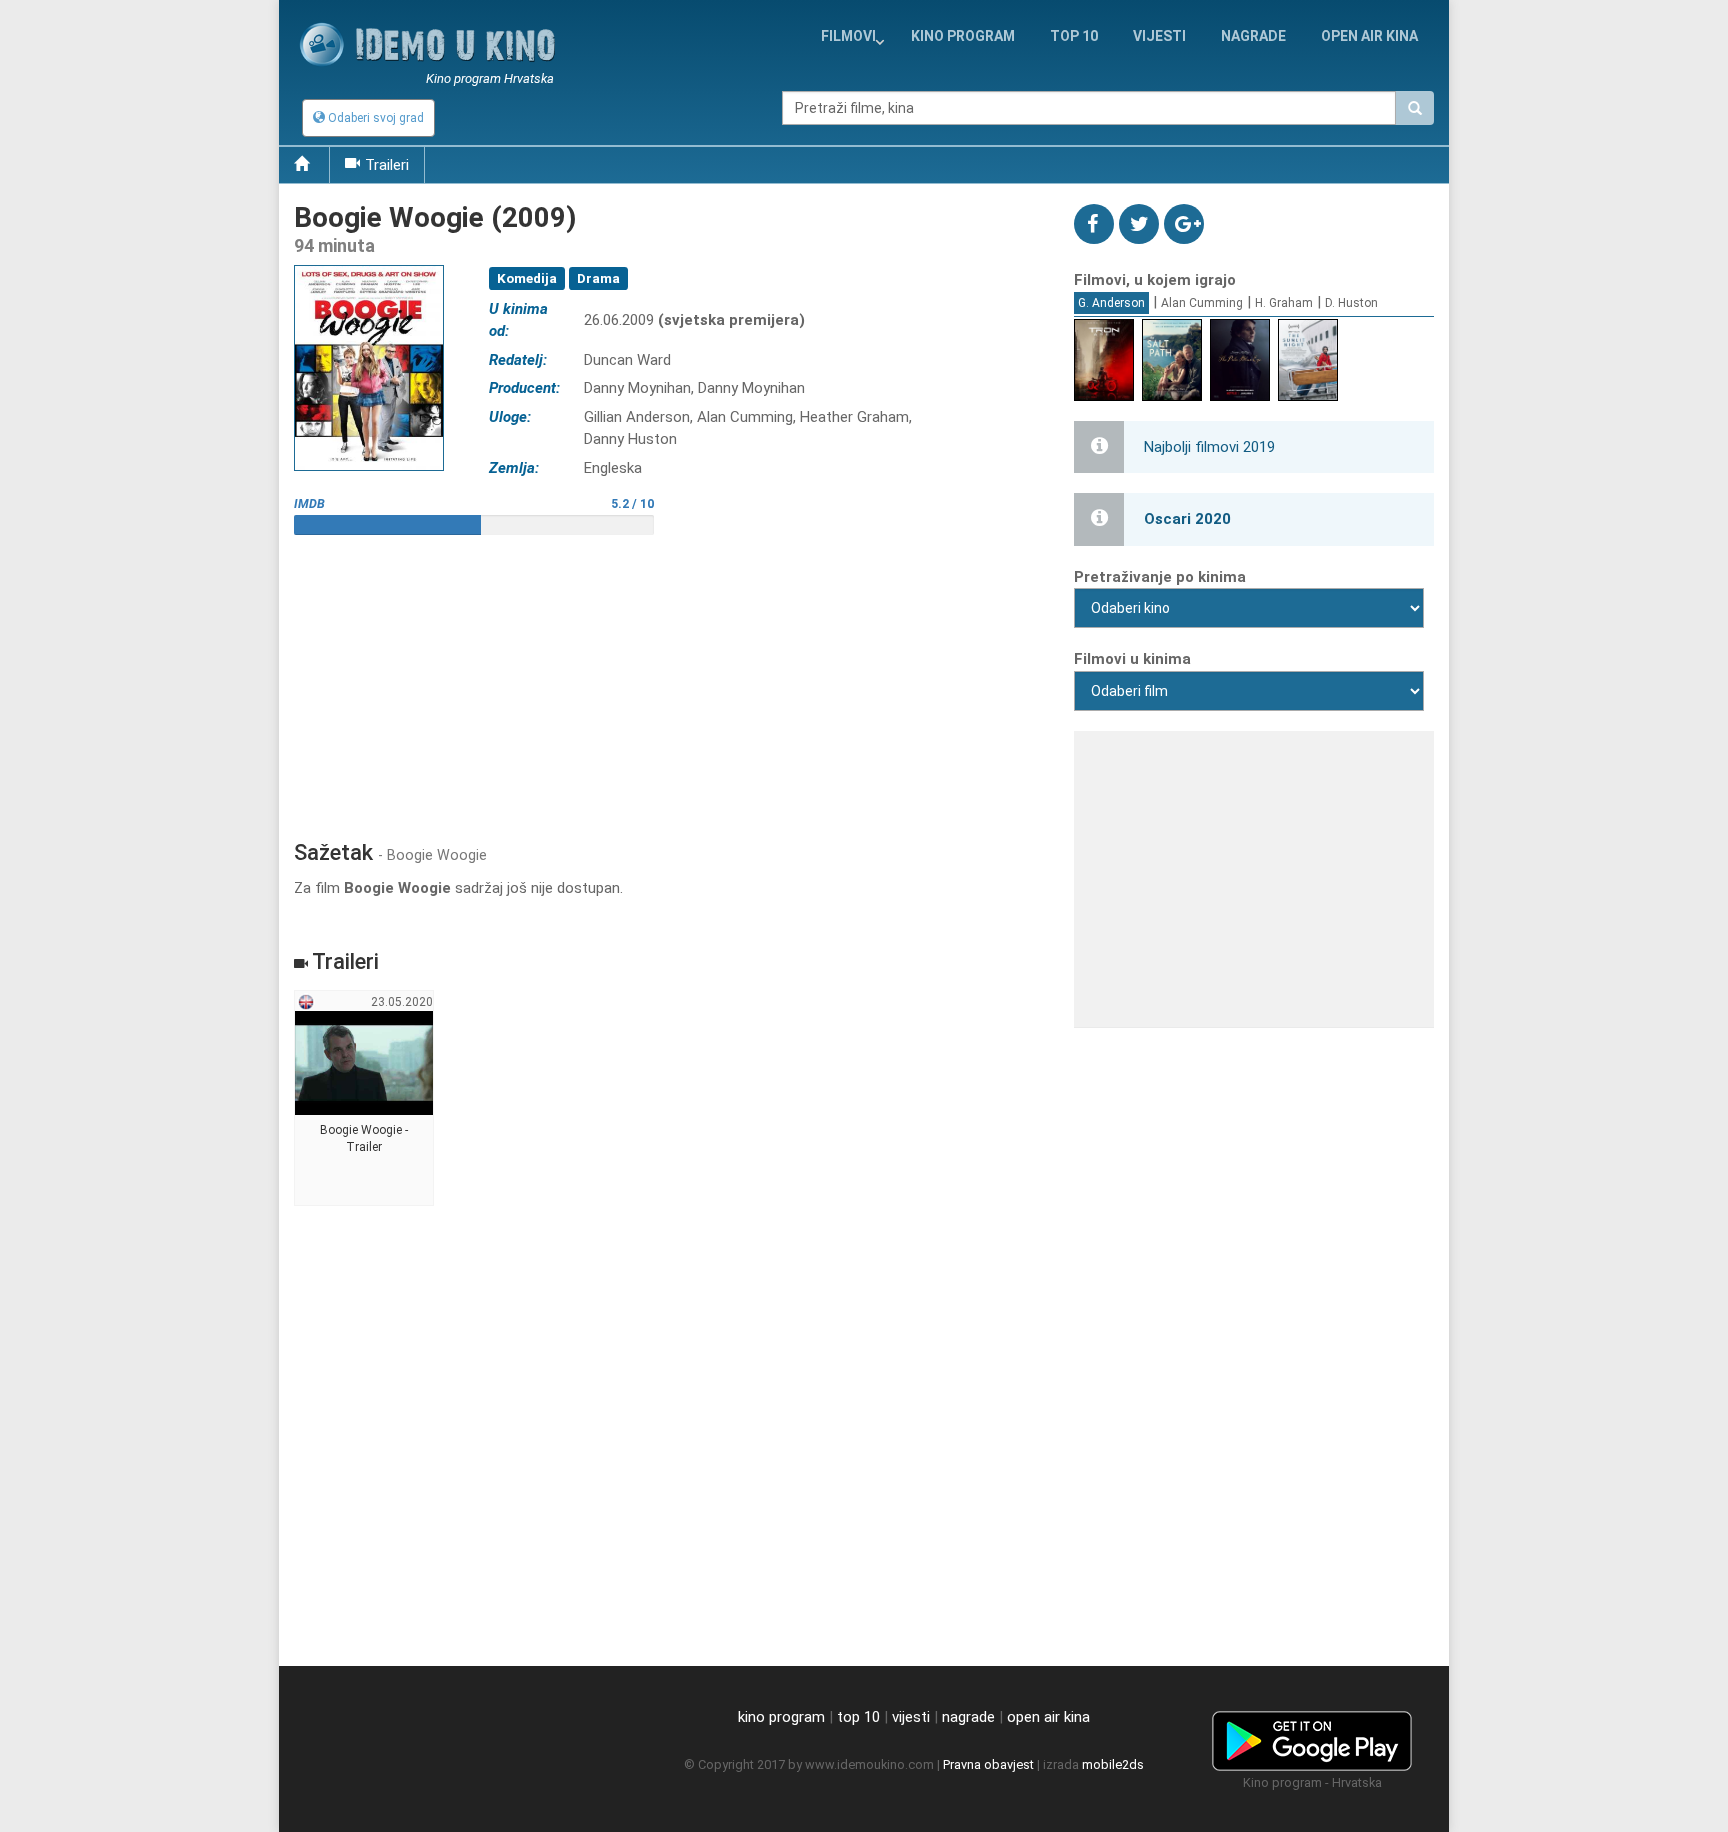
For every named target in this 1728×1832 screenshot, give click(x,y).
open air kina (1048, 1717)
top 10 (858, 1717)
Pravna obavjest (988, 1764)
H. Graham (1284, 303)
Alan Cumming (1202, 303)
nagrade (1253, 36)
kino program (963, 36)
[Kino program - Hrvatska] (1312, 1737)
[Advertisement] (669, 680)
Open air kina (1369, 36)
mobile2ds (1113, 1764)
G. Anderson (1111, 303)
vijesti (1159, 36)
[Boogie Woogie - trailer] (364, 1099)
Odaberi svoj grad (374, 118)
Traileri (387, 165)
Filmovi (848, 36)
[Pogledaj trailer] (369, 264)
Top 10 (1074, 36)
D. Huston (1351, 303)
